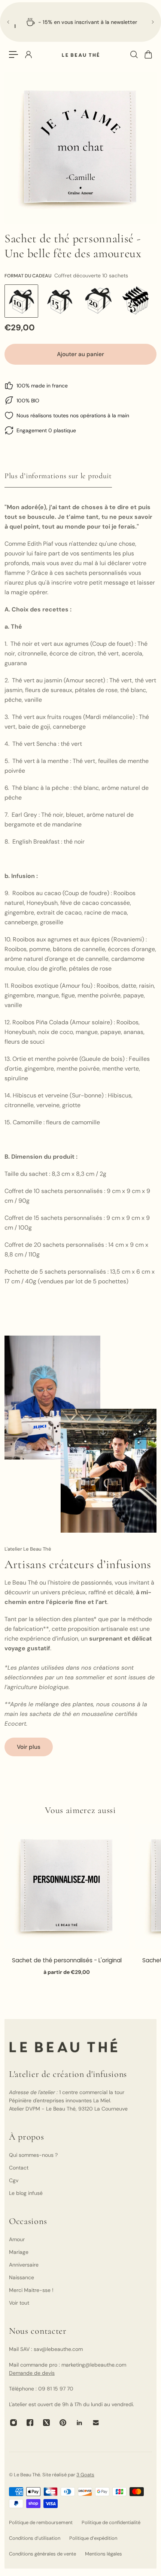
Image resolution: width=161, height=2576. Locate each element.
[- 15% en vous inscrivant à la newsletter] (80, 22)
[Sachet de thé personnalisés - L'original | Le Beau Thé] (67, 1886)
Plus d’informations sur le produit (58, 476)
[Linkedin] (79, 2423)
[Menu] (13, 54)
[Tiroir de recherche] (134, 54)
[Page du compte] (28, 54)
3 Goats (85, 2475)
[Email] (96, 2423)
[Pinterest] (63, 2423)
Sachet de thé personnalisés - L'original (67, 1960)
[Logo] (80, 55)
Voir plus (29, 1747)
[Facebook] (30, 2423)
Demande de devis (32, 2373)
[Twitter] (46, 2423)
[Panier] (148, 54)
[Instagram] (13, 2423)
